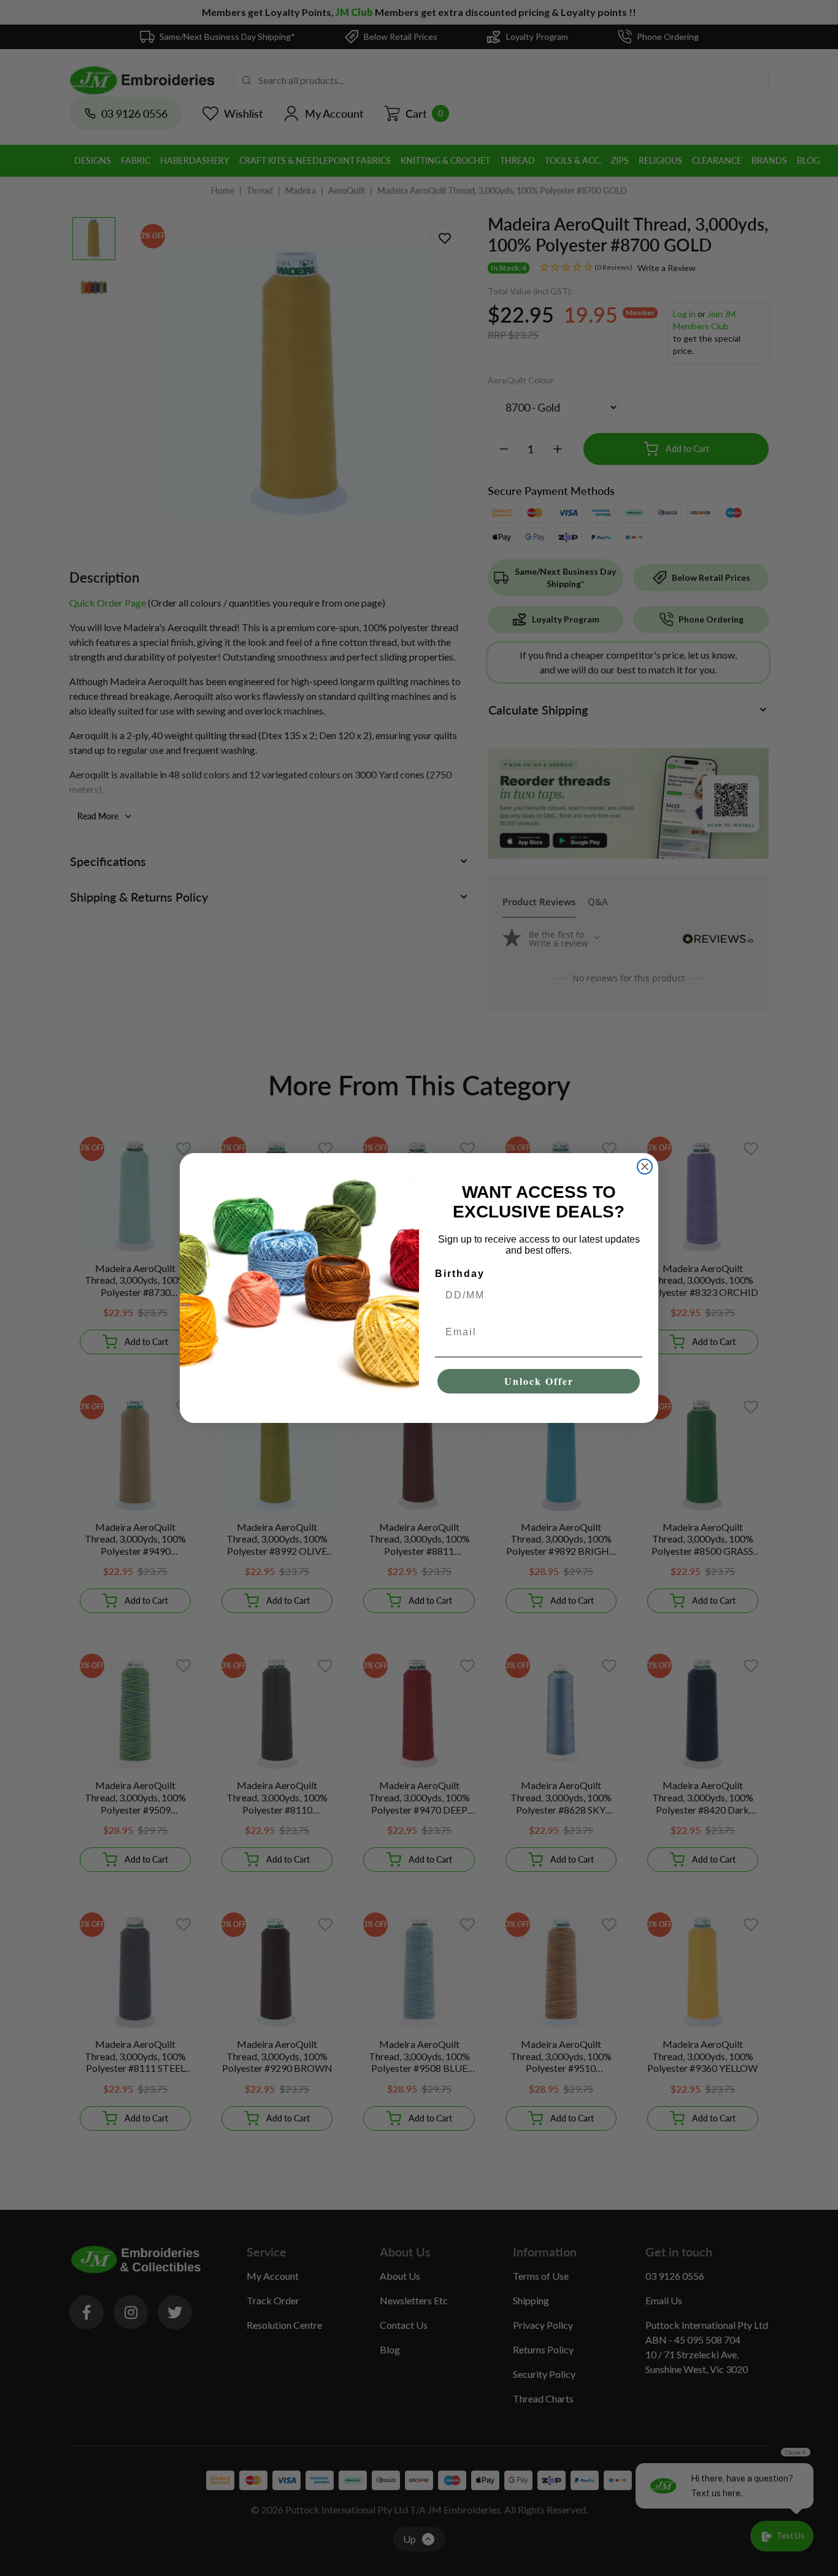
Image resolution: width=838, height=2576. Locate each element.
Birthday (460, 1274)
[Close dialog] (645, 1167)
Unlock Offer (539, 1381)
